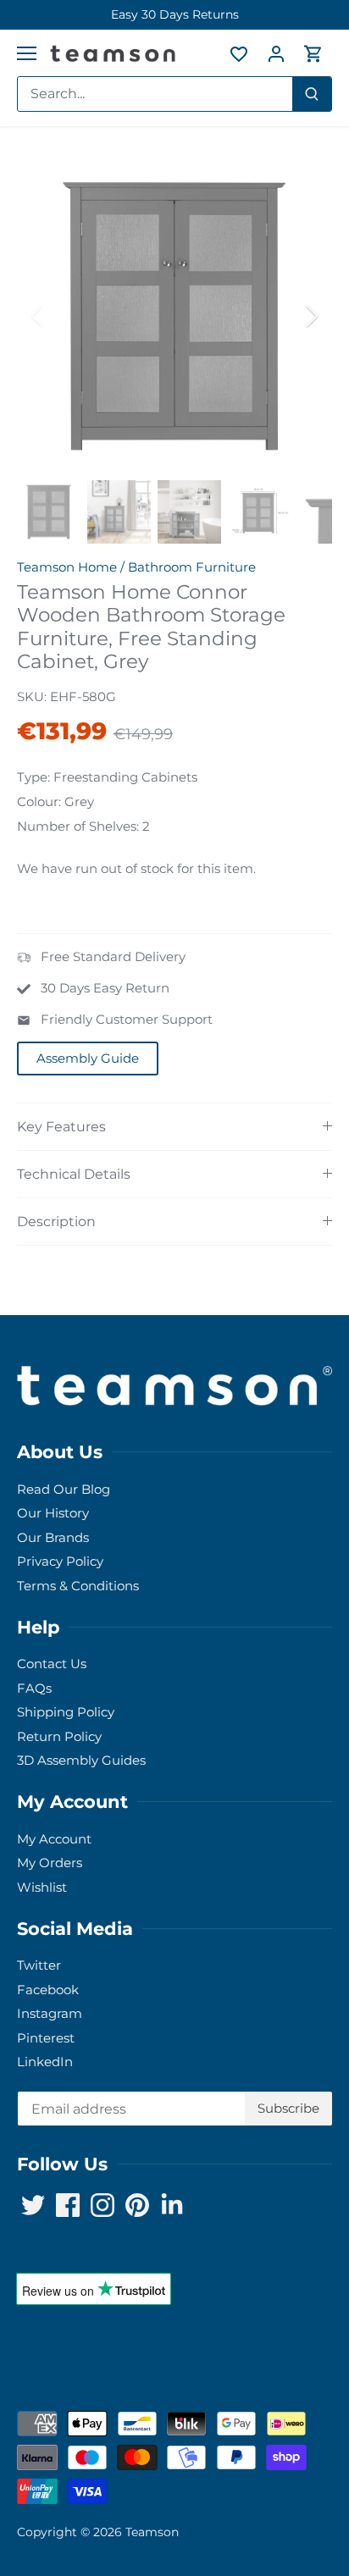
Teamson (152, 2532)
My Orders (50, 1863)
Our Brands (53, 1537)
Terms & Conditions (78, 1586)
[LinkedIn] (172, 2205)
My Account (54, 1839)
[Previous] (38, 316)
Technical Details (74, 1174)
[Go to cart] (313, 53)
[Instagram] (102, 2205)
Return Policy (59, 1736)
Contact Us (52, 1664)
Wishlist (42, 1887)
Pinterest (46, 2038)
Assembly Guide (88, 1058)
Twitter (39, 1965)
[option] (174, 15)
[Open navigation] (27, 53)
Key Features (61, 1127)
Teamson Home (67, 567)
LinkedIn (45, 2062)
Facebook (48, 1990)
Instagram (50, 2013)
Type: (33, 777)
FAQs (34, 1688)
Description (56, 1222)
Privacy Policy (60, 1561)
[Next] (311, 316)
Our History (53, 1513)
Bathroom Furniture (192, 567)
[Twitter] (33, 2205)
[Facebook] (68, 2205)
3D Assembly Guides (81, 1760)
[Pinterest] (137, 2205)
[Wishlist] (239, 53)
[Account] (276, 53)
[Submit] (312, 94)
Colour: (39, 802)
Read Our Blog (64, 1489)
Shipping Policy (66, 1712)
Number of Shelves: (78, 826)
